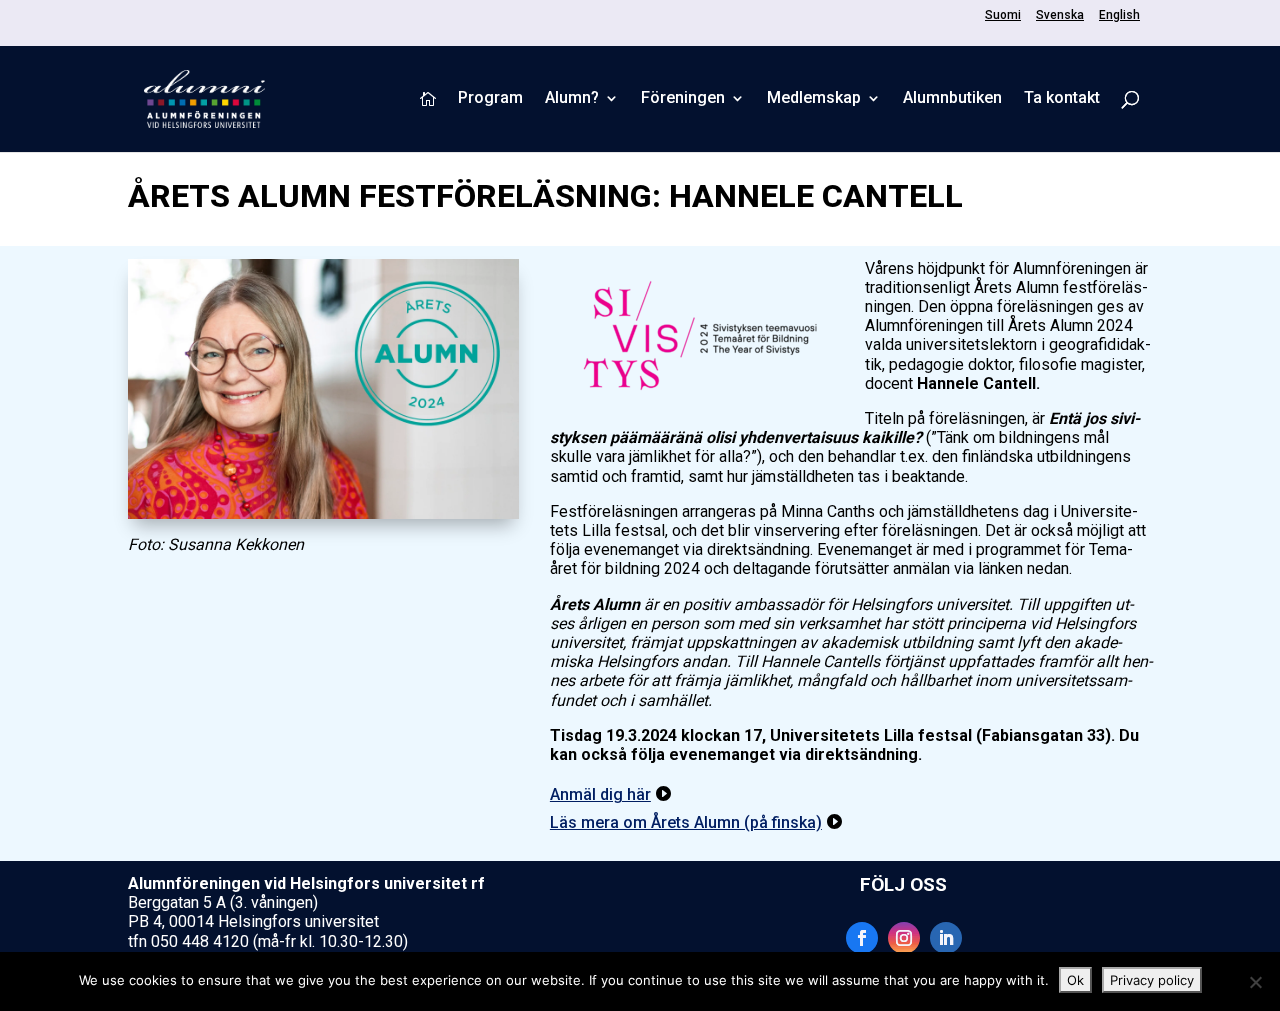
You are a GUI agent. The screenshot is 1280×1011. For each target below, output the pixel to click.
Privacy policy (1152, 980)
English (1119, 15)
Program (490, 99)
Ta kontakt (1062, 99)
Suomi (1003, 15)
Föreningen (683, 99)
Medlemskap (814, 99)
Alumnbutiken (952, 99)
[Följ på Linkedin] (946, 938)
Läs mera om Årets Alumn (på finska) (686, 822)
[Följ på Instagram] (904, 938)
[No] (1255, 982)
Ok (1075, 980)
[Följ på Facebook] (862, 938)
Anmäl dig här (600, 794)
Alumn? (572, 99)
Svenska (1060, 15)
